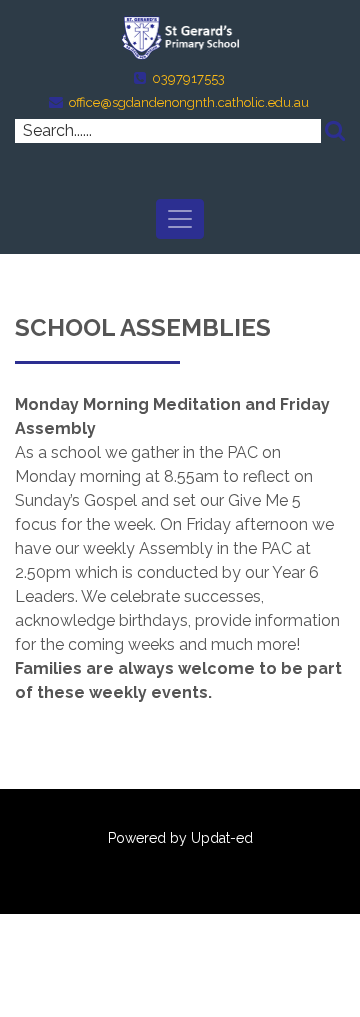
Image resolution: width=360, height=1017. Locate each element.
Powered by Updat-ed (180, 838)
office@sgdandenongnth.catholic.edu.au (189, 102)
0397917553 (188, 78)
